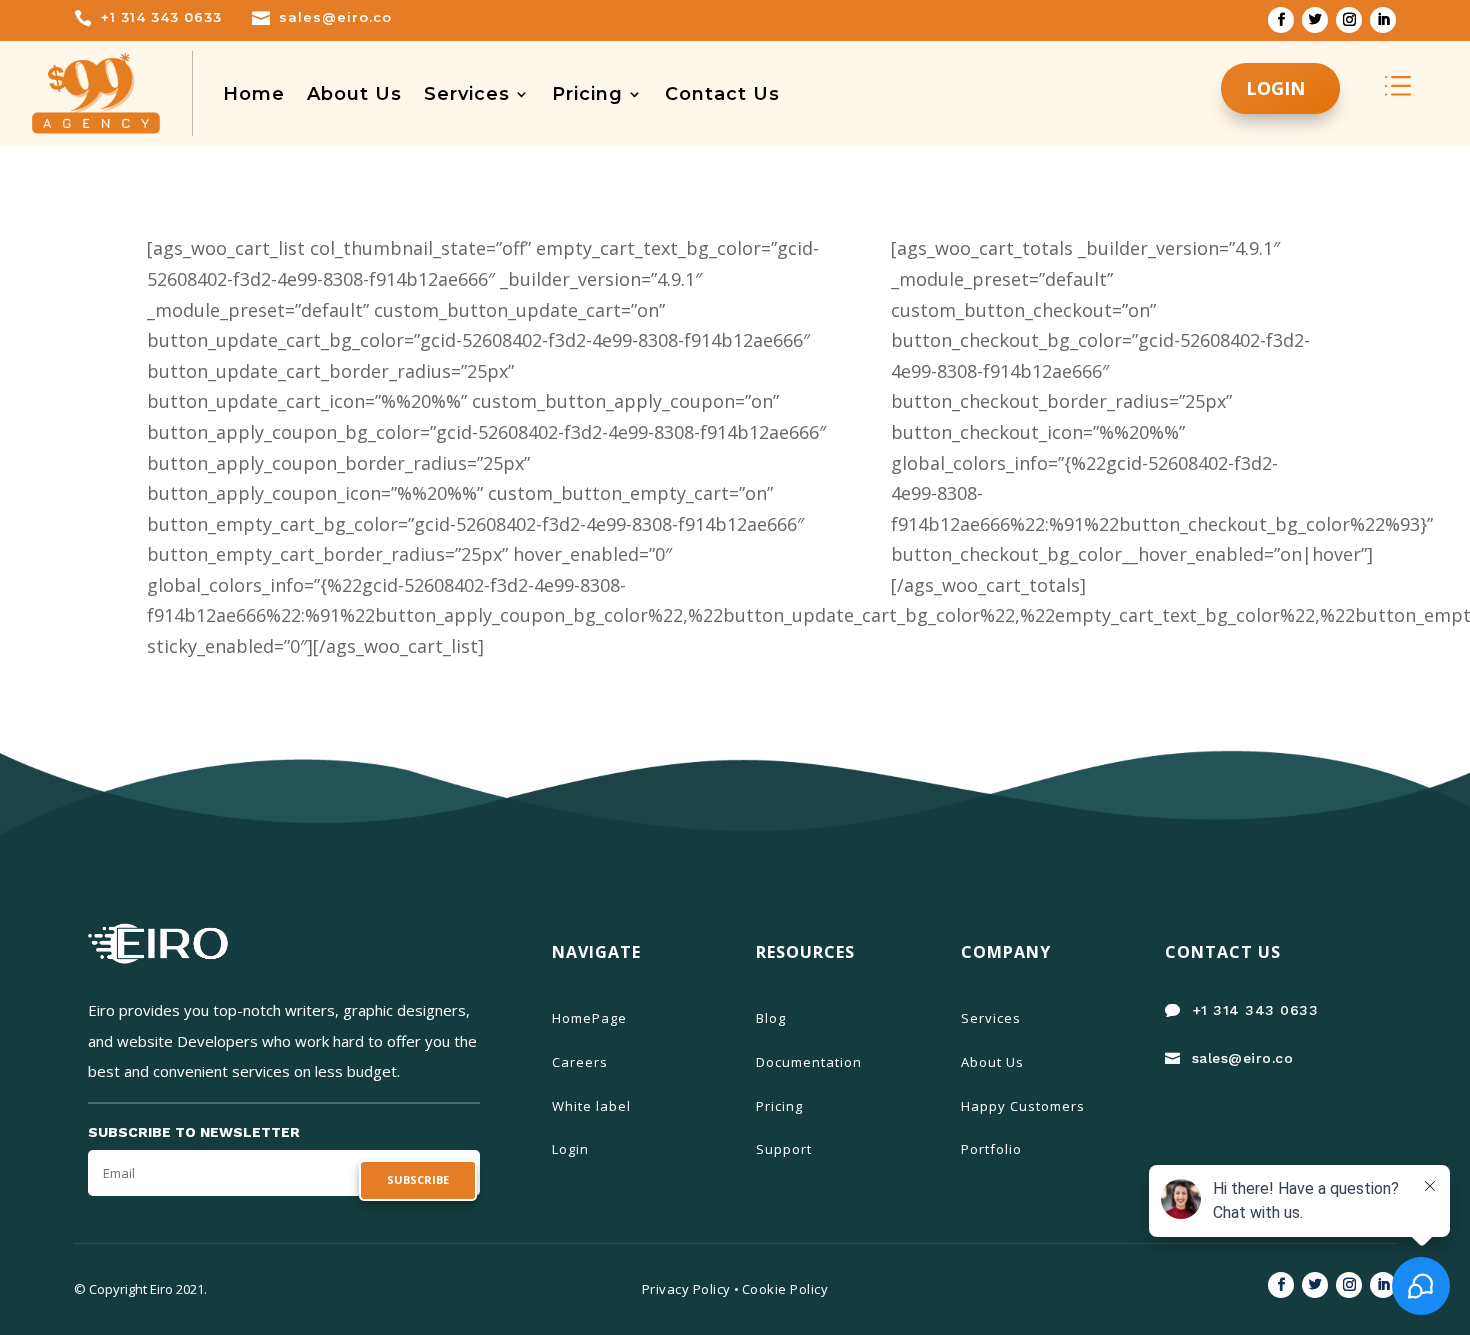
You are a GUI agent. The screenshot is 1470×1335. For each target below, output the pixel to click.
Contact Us (722, 94)
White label (591, 1106)
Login (570, 1149)
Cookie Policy (785, 1289)
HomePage (589, 1018)
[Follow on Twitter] (1315, 20)
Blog (771, 1018)
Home (254, 94)
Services (467, 94)
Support (784, 1149)
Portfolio (991, 1149)
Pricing (587, 94)
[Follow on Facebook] (1281, 20)
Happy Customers (1023, 1106)
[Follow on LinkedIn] (1383, 20)
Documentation (809, 1062)
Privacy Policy (686, 1289)
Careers (580, 1062)
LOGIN (1275, 88)
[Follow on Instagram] (1349, 20)
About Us (354, 94)
